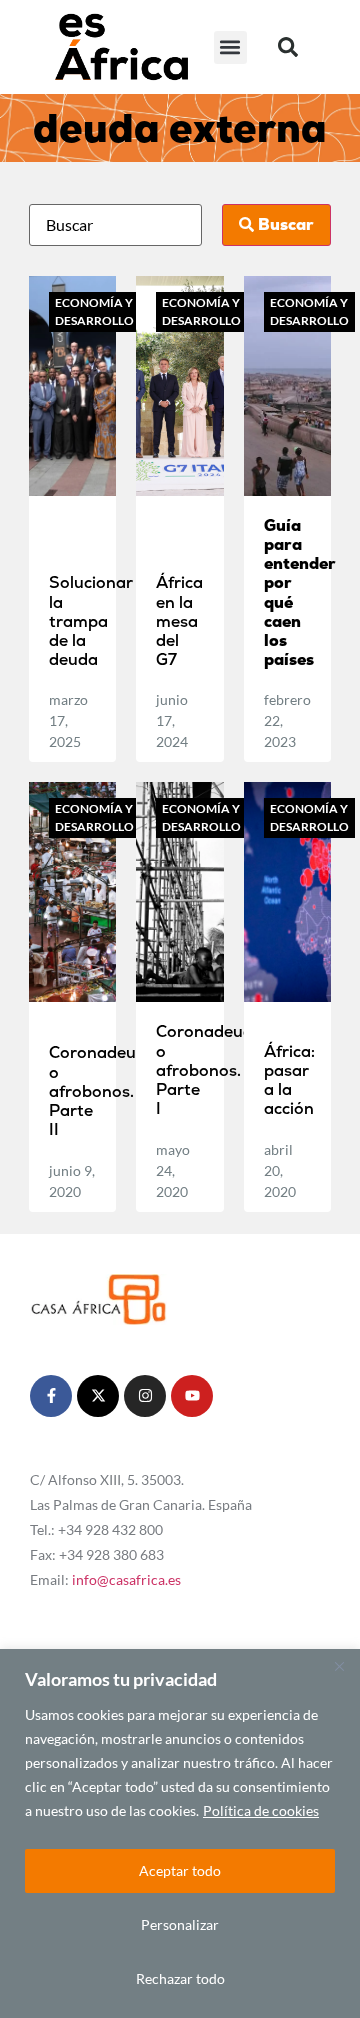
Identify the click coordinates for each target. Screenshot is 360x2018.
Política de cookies (261, 1810)
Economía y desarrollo (94, 311)
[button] (230, 47)
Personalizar (180, 1924)
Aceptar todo (180, 1870)
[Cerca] (339, 1666)
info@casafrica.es (126, 1579)
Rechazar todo (180, 1978)
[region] (180, 1833)
